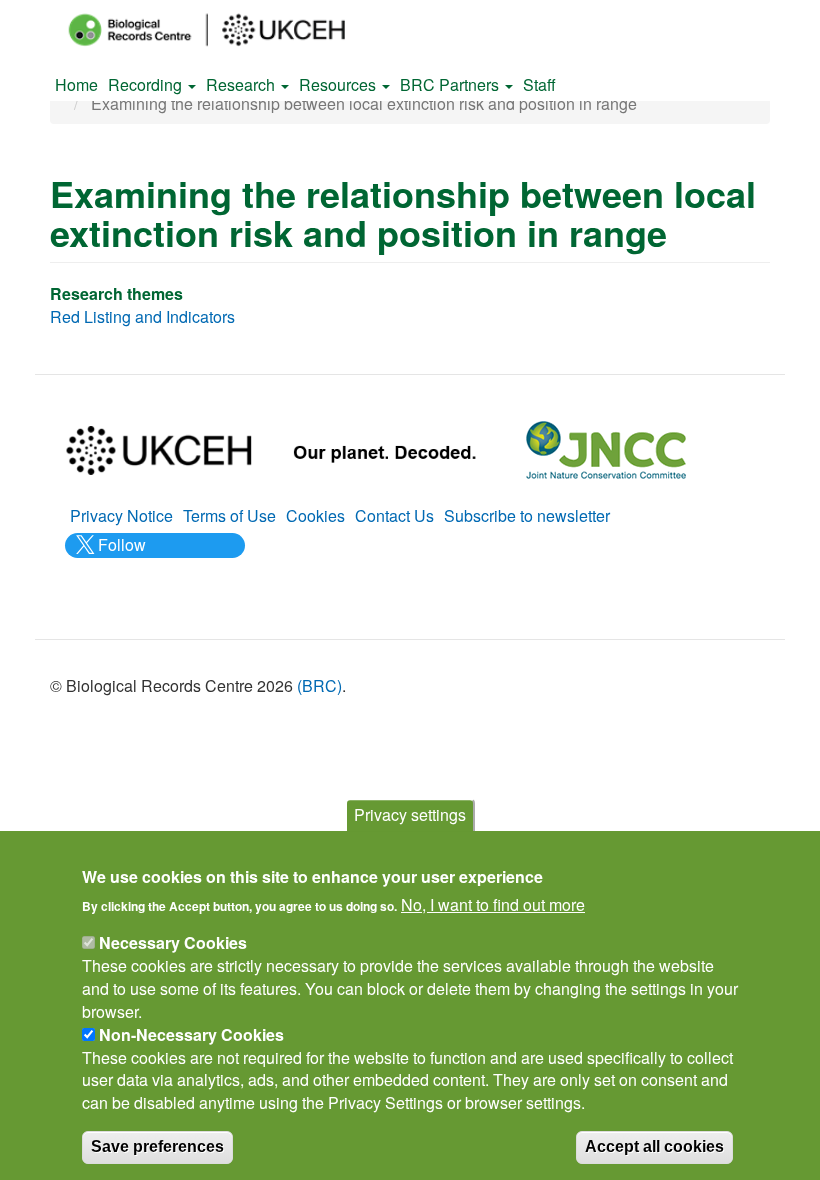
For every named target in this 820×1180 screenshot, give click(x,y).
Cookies (315, 515)
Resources (339, 84)
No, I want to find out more (493, 905)
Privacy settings (410, 814)
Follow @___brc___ (119, 556)
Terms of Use (229, 515)
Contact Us (394, 515)
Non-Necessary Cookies (191, 1034)
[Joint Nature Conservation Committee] (606, 447)
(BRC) (319, 685)
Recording (147, 84)
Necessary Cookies (173, 942)
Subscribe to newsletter (527, 515)
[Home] (225, 30)
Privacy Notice (121, 515)
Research (242, 84)
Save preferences (157, 1146)
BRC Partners (451, 84)
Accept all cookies (654, 1146)
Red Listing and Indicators (142, 316)
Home (76, 84)
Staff (539, 84)
